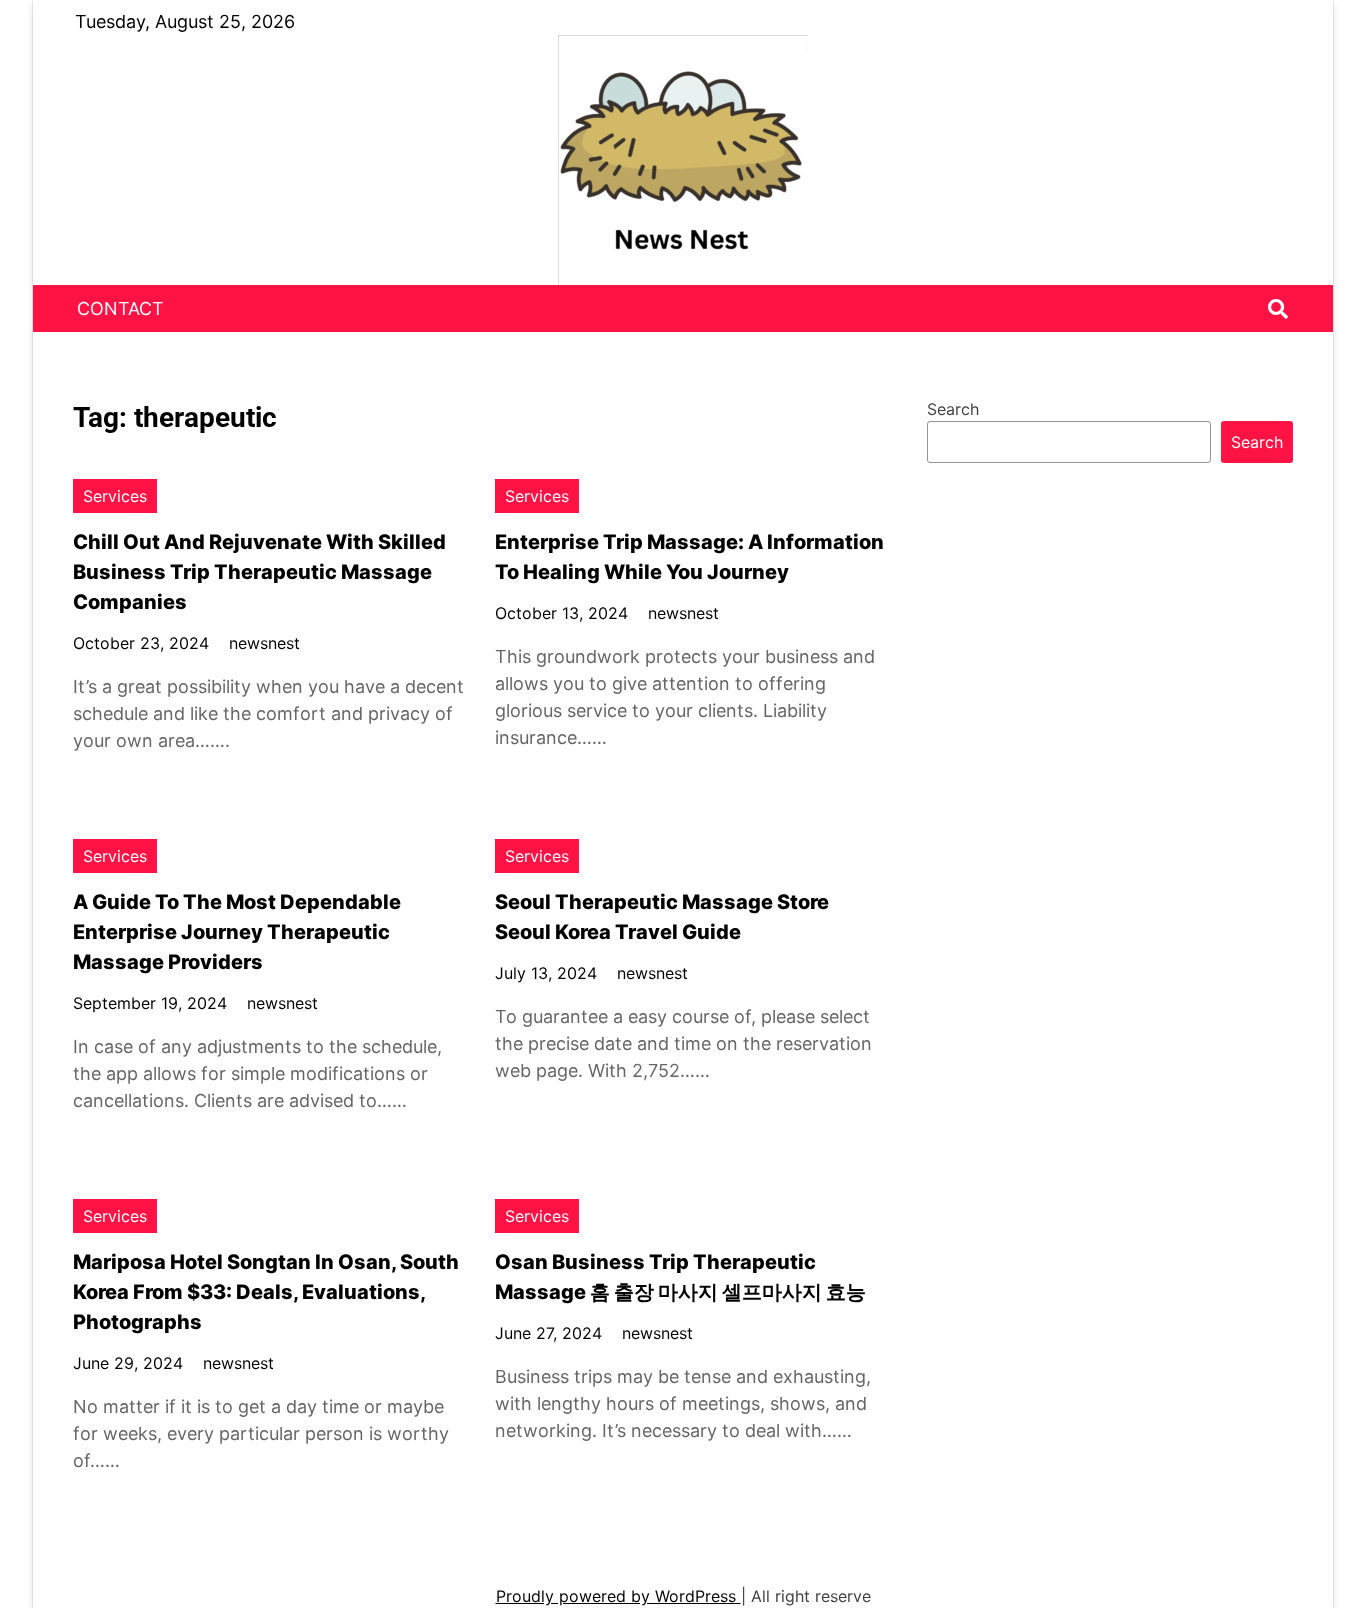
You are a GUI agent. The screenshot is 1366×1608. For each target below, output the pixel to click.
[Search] (1278, 309)
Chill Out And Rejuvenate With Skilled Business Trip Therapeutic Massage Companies (259, 572)
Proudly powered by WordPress (618, 1596)
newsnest (264, 643)
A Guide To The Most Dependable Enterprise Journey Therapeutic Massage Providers (237, 932)
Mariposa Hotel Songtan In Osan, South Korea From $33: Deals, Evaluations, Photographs (266, 1292)
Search (953, 409)
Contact (120, 308)
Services (115, 496)
